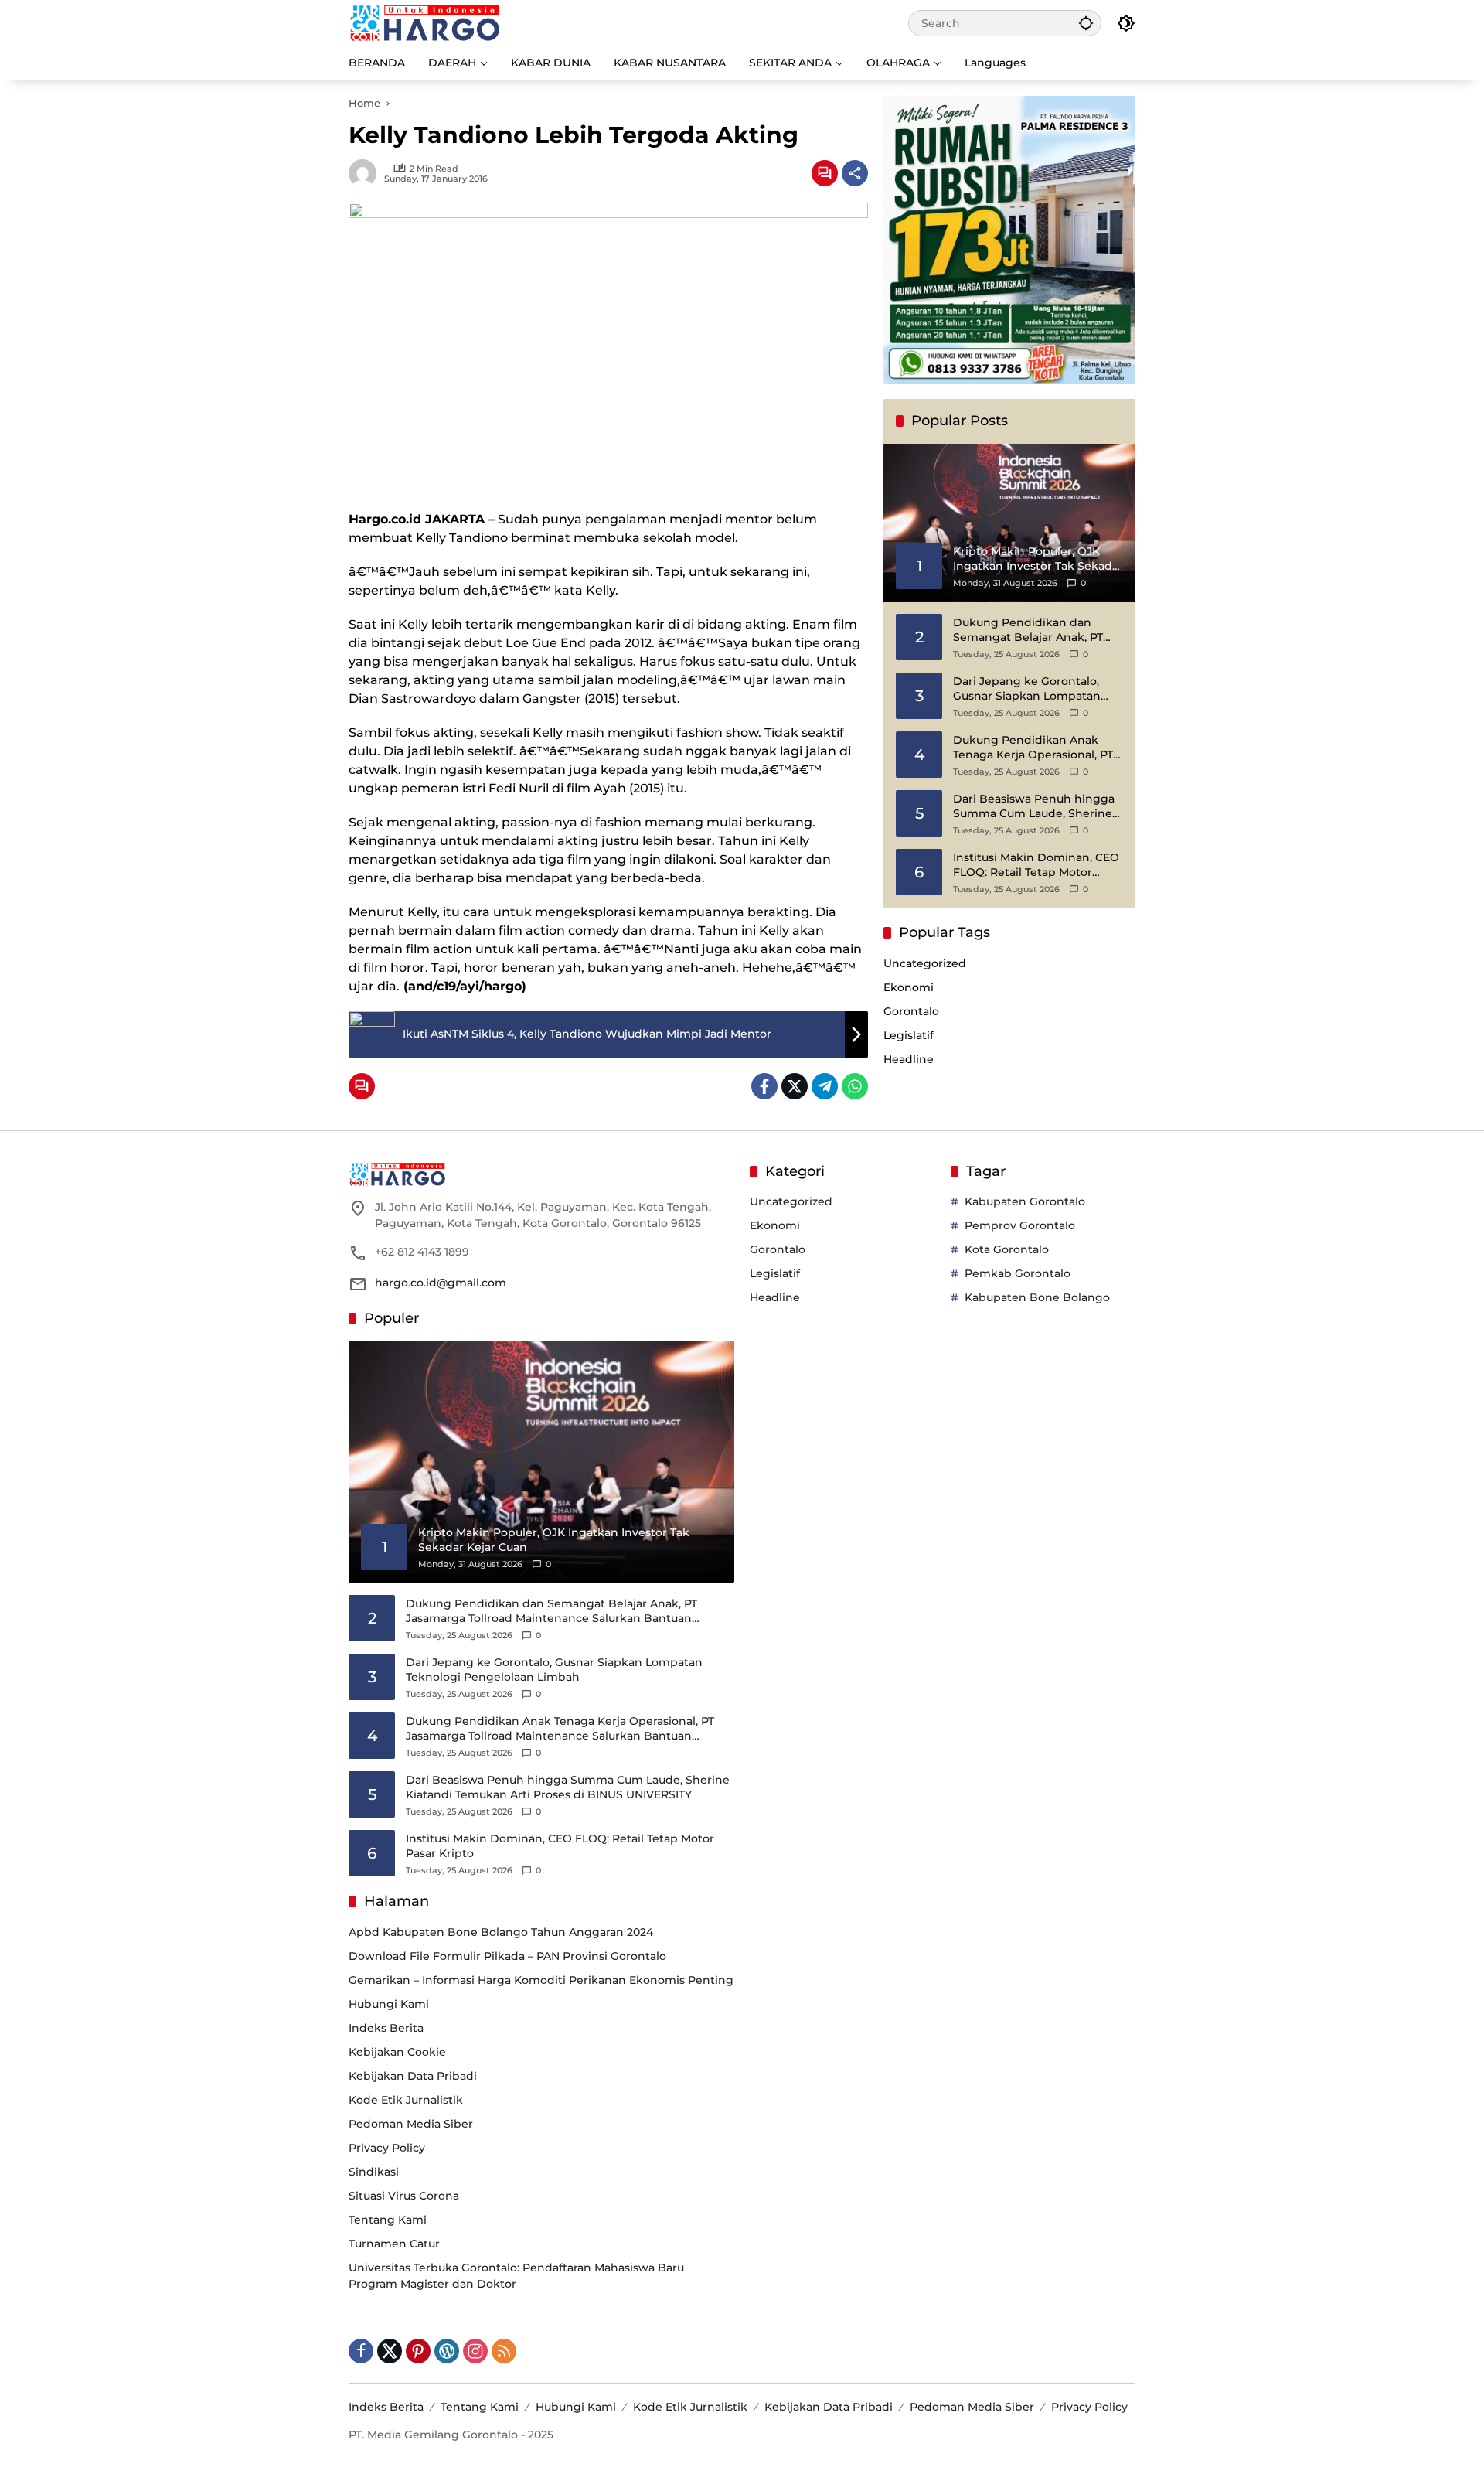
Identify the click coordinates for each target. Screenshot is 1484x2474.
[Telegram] (825, 1086)
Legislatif (909, 1035)
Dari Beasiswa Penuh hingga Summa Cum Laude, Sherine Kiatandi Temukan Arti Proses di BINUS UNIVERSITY (1035, 807)
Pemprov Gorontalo (1020, 1225)
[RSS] (504, 2351)
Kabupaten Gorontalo (1025, 1201)
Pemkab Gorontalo (1018, 1273)
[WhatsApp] (855, 1086)
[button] (1086, 23)
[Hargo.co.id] (425, 22)
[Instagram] (475, 2351)
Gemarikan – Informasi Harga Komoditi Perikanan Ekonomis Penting (541, 1980)
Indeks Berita (386, 2028)
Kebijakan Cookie (397, 2052)
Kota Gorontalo (1007, 1249)
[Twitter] (795, 1086)
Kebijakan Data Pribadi (413, 2076)
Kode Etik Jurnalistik (406, 2100)
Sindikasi (374, 2172)
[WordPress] (447, 2351)
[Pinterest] (418, 2351)
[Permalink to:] (366, 173)
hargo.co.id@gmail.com (441, 1283)
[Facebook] (764, 1086)
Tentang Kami (388, 2220)
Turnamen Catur (394, 2244)
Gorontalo (911, 1011)
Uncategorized (925, 963)
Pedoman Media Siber (411, 2124)
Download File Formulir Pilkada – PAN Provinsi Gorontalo (507, 1956)
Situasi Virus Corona (404, 2196)
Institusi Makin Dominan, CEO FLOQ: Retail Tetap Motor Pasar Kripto (1036, 866)
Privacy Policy (387, 2148)
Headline (909, 1059)
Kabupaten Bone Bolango (1037, 1297)
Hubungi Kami (389, 2004)
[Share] (855, 173)
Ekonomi (909, 987)
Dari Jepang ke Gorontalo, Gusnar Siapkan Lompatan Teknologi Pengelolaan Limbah (1027, 689)
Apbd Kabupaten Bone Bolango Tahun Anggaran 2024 (501, 1932)
